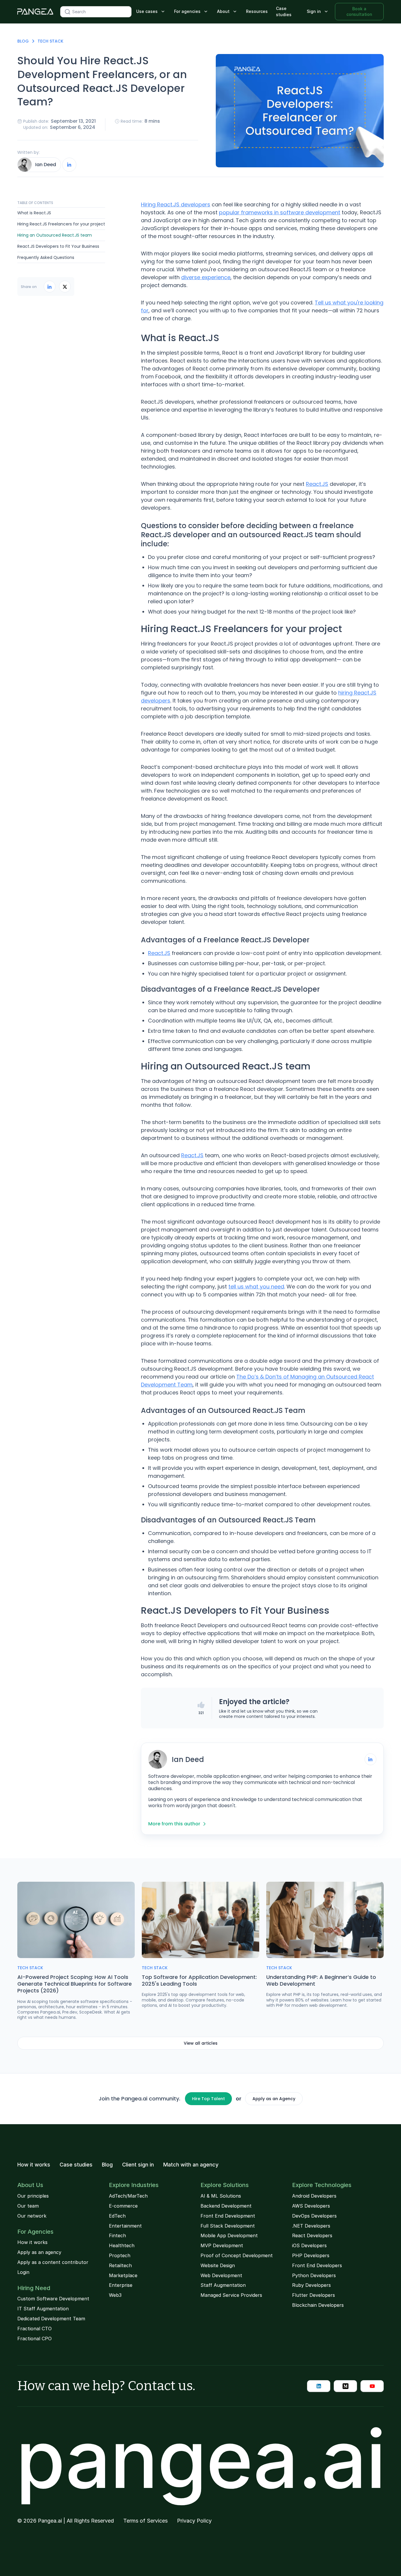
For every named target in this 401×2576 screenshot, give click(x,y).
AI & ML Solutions (221, 2196)
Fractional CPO (34, 2339)
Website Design (218, 2265)
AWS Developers (311, 2206)
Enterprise (121, 2285)
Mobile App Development (229, 2235)
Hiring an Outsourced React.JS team (55, 235)
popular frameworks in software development (280, 212)
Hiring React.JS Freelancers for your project (61, 224)
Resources (257, 11)
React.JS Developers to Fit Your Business (58, 246)
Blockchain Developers (318, 2305)
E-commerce (123, 2206)
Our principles (33, 2196)
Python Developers (314, 2275)
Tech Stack (50, 41)
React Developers (312, 2235)
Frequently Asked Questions (46, 257)
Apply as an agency (39, 2252)
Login (23, 2272)
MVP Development (222, 2245)
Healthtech (122, 2245)
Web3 (115, 2295)
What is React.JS (34, 213)
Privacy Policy (194, 2521)
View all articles (201, 2043)
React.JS (317, 484)
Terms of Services (145, 2521)
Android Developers (314, 2196)
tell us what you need (256, 1287)
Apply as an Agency (274, 2099)
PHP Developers (311, 2255)
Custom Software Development (53, 2299)
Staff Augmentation (223, 2285)
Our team (28, 2206)
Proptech (120, 2255)
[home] (35, 12)
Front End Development (228, 2216)
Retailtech (120, 2265)
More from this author (174, 1824)
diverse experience (206, 277)
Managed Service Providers (231, 2295)
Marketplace (123, 2275)
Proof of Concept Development (237, 2255)
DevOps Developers (314, 2216)
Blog (23, 41)
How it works (34, 2165)
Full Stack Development (228, 2226)
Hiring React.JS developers (176, 204)
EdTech (117, 2216)
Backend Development (226, 2206)
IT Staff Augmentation (43, 2309)
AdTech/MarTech (128, 2196)
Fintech (117, 2235)
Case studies (284, 11)
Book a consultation (359, 11)
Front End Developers (317, 2265)
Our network (32, 2216)
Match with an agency (191, 2165)
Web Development (221, 2275)
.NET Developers (311, 2226)
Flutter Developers (314, 2295)
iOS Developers (309, 2245)
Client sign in (138, 2165)
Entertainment (125, 2226)
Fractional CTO (34, 2329)
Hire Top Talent (208, 2099)
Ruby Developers (311, 2285)
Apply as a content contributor (53, 2262)
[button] (151, 12)
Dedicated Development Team (51, 2319)
